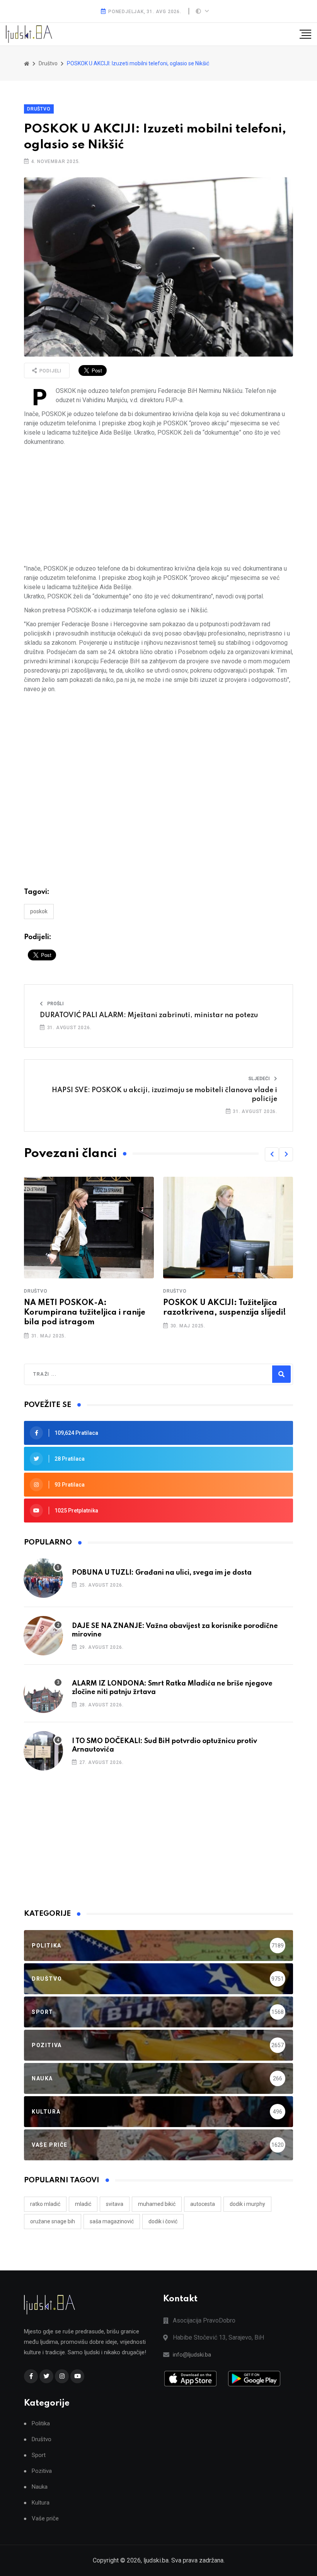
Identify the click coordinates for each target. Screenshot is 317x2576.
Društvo (39, 109)
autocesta (203, 2204)
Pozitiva (42, 2471)
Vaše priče (45, 2519)
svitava (115, 2204)
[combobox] (66, 1374)
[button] (272, 1154)
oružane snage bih (53, 2221)
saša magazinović (112, 2221)
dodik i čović (163, 2221)
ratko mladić (45, 2204)
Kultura (41, 2503)
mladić (83, 2204)
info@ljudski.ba (192, 2355)
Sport (39, 2455)
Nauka (40, 2487)
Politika (41, 2424)
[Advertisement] (158, 505)
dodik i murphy (247, 2204)
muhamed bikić (157, 2204)
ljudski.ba (156, 2560)
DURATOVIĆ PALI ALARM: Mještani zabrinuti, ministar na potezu (149, 1015)
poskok (39, 911)
